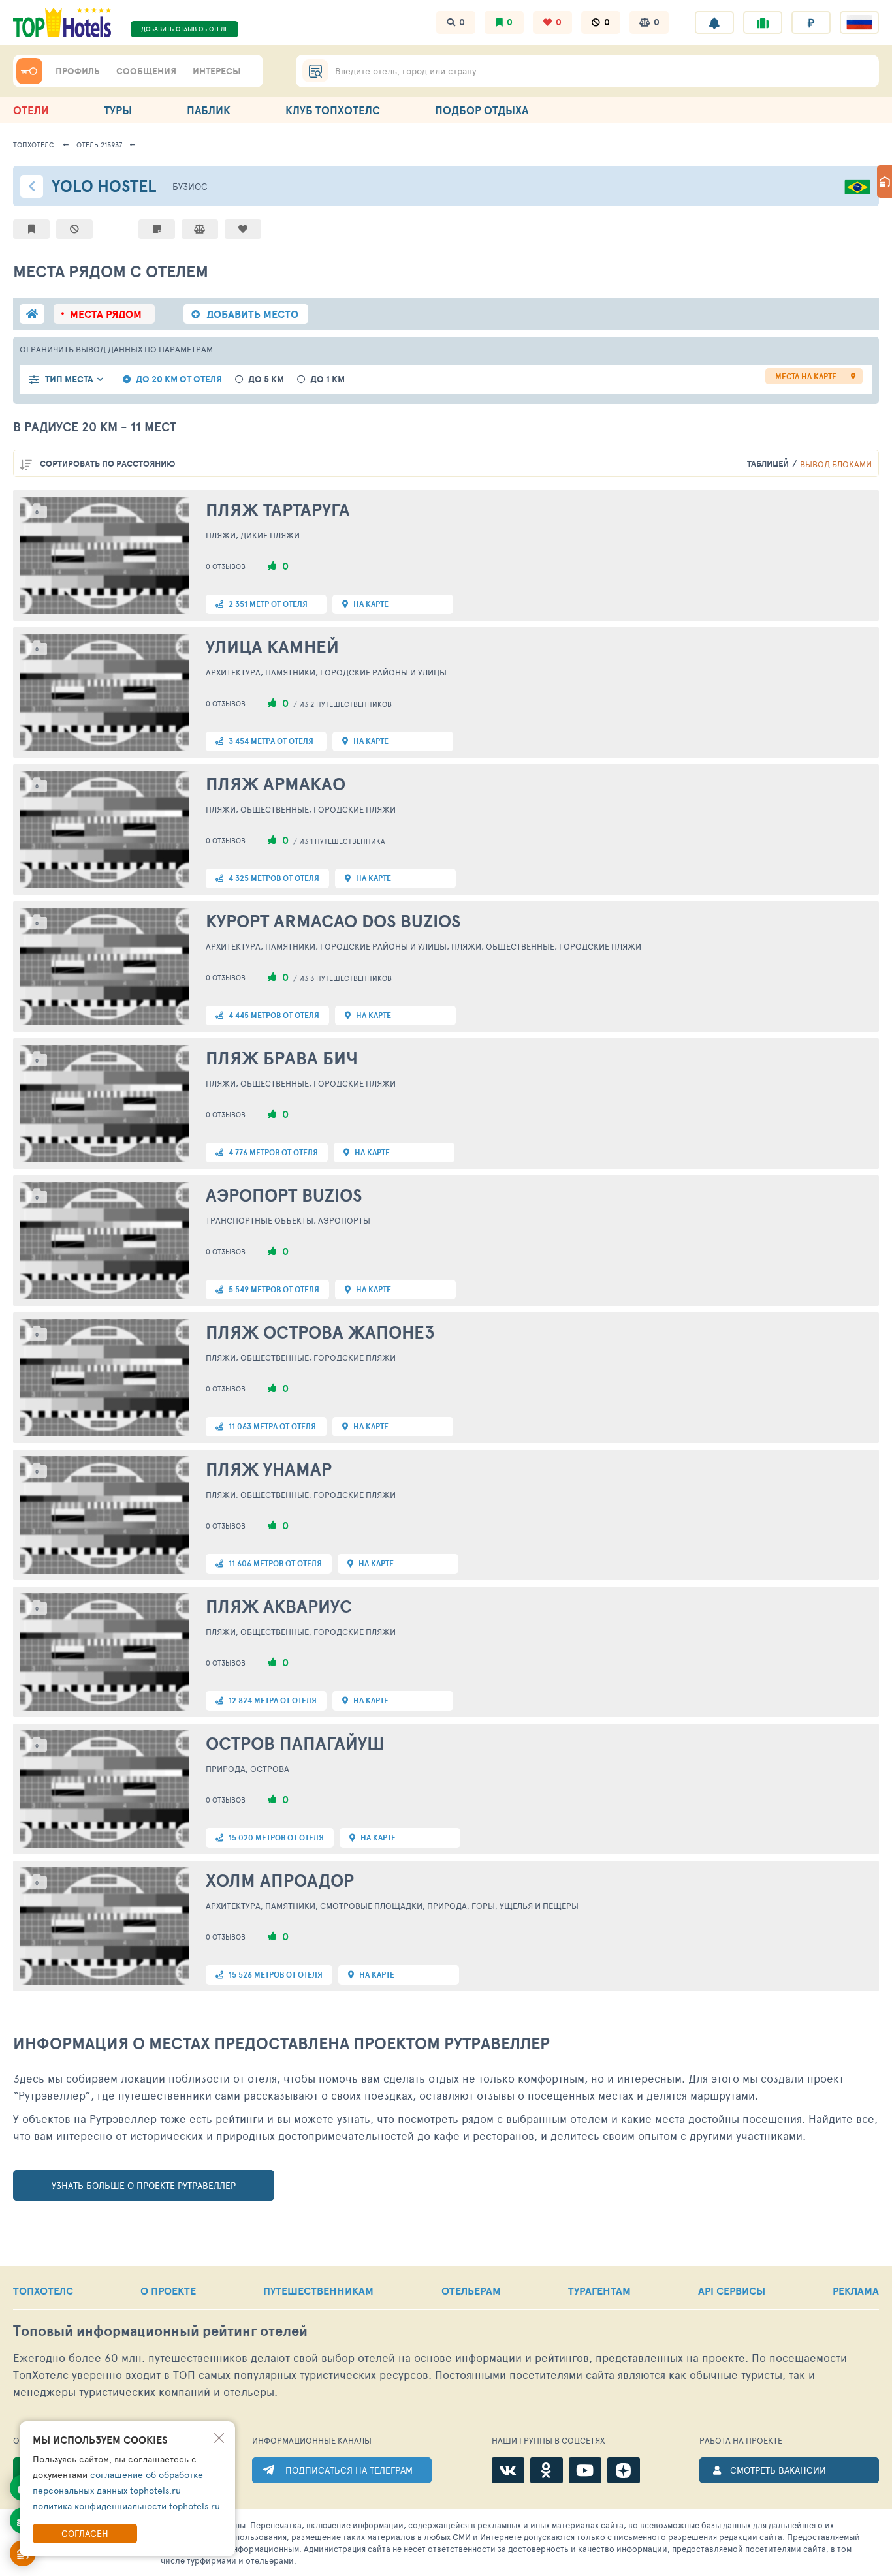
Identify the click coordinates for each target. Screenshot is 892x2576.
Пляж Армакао (276, 784)
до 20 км (179, 380)
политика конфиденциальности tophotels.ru (126, 2506)
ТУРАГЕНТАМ (599, 2291)
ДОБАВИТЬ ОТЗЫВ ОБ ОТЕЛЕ (185, 29)
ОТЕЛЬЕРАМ (471, 2291)
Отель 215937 (99, 145)
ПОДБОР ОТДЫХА (482, 110)
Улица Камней (272, 647)
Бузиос (190, 186)
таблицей (768, 464)
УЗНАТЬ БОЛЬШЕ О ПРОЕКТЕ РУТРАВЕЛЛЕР (144, 2185)
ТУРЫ (118, 110)
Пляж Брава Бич (282, 1058)
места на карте (806, 376)
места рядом (106, 314)
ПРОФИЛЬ (78, 71)
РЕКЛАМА (856, 2291)
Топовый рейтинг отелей (160, 2331)
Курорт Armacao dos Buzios (333, 921)
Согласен (85, 2533)
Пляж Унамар (269, 1469)
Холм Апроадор (280, 1880)
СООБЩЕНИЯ (146, 71)
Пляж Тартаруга (278, 510)
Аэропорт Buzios (284, 1195)
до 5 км (266, 380)
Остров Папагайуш (295, 1743)
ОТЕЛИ (31, 110)
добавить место (252, 314)
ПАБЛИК (209, 110)
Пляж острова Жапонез (320, 1332)
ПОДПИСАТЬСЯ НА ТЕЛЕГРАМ (349, 2470)
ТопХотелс (34, 145)
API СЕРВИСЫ (732, 2291)
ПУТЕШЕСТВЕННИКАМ (318, 2291)
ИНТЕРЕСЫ (216, 71)
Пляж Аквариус (279, 1606)
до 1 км (327, 380)
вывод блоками (836, 464)
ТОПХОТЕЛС (43, 2291)
